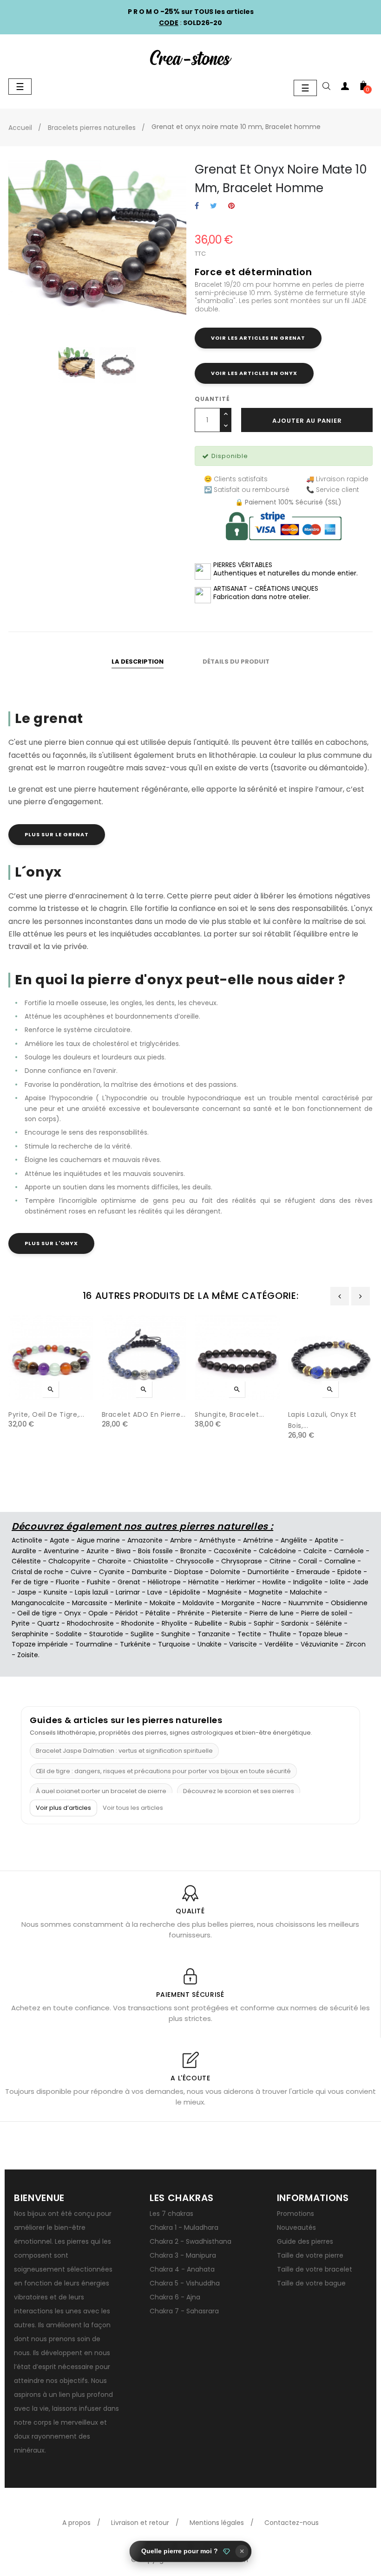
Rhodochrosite (90, 1623)
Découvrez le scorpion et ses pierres (239, 1791)
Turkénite (135, 1644)
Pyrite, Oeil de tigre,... (46, 1414)
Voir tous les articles (133, 1808)
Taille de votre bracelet (315, 2269)
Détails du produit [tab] (236, 662)
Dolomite (225, 1572)
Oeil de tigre (37, 1613)
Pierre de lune (272, 1613)
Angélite (294, 1540)
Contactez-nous (292, 2523)
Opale (98, 1613)
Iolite (338, 1582)
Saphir (264, 1623)
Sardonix (295, 1623)
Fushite (99, 1582)
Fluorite (68, 1582)
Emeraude (313, 1572)
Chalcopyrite (69, 1561)
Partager (197, 206)
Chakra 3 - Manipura (183, 2255)
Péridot (127, 1613)
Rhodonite (138, 1623)
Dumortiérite (268, 1572)
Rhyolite (174, 1623)
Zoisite (28, 1655)
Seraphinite (30, 1634)
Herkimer (241, 1582)
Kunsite (56, 1592)
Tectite (249, 1634)
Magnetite (266, 1592)
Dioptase (189, 1572)
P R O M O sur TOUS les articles (191, 12)
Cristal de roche (37, 1572)
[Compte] (345, 88)
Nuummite (306, 1603)
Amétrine (258, 1540)
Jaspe (27, 1592)
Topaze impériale (40, 1644)
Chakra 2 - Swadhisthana (190, 2241)
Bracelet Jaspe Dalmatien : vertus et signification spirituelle (124, 1751)
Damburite (149, 1572)
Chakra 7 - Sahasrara (184, 2311)
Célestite (26, 1561)
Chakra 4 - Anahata (182, 2269)
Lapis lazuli (92, 1592)
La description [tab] (138, 662)
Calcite (315, 1551)
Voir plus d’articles (63, 1808)
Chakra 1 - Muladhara (184, 2227)
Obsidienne (349, 1603)
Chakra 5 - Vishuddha (185, 2283)
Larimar (128, 1592)
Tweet (213, 206)
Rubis (238, 1623)
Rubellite (208, 1623)
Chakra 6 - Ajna (175, 2297)
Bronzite (193, 1551)
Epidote (349, 1572)
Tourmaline (94, 1644)
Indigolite (308, 1582)
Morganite (238, 1603)
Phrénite (191, 1613)
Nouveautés (296, 2227)
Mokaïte (162, 1603)
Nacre (272, 1603)
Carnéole (349, 1551)
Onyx (72, 1613)
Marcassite (90, 1603)
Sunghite (176, 1634)
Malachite (306, 1592)
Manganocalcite (38, 1603)
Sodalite (69, 1634)
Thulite (280, 1634)
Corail (308, 1561)
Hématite (204, 1582)
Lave (155, 1592)
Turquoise (174, 1644)
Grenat (129, 1582)
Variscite (243, 1644)
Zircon (356, 1644)
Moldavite (198, 1603)
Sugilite (142, 1634)
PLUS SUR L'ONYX (51, 1243)
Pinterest (231, 206)
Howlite (274, 1582)
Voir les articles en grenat (258, 338)
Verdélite (279, 1644)
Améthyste (217, 1540)
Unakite (210, 1644)
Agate (59, 1540)
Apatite (326, 1540)
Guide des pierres (305, 2241)
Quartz (48, 1623)
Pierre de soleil (324, 1613)
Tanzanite (214, 1634)
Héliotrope (164, 1582)
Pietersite (227, 1613)
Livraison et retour (140, 2523)
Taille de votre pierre (310, 2255)
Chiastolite (151, 1561)
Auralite (24, 1551)
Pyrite (21, 1623)
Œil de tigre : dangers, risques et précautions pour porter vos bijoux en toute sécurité (163, 1771)
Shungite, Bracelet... (230, 1414)
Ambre (181, 1540)
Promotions (296, 2214)
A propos (76, 2523)
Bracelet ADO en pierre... (144, 1414)
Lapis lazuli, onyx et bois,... (323, 1420)
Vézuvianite (319, 1644)
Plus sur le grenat (57, 834)
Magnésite (225, 1592)
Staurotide (106, 1634)
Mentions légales (217, 2523)
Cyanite (112, 1572)
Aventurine (61, 1551)
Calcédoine (277, 1551)
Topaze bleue (320, 1634)
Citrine (280, 1561)
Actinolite (27, 1540)
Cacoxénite (233, 1551)
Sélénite (329, 1623)
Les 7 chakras (171, 2214)
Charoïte (112, 1561)
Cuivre (81, 1572)
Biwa (123, 1551)
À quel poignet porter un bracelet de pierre (101, 1791)
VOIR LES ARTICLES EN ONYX (254, 373)
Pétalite (158, 1613)
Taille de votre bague (311, 2283)
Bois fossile (155, 1551)
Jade (361, 1582)
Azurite (98, 1551)
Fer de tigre (30, 1582)
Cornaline (340, 1561)
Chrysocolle (195, 1561)
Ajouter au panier (307, 421)
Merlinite (128, 1603)
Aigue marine (98, 1540)
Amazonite (145, 1540)
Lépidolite (185, 1592)
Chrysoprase (242, 1561)
